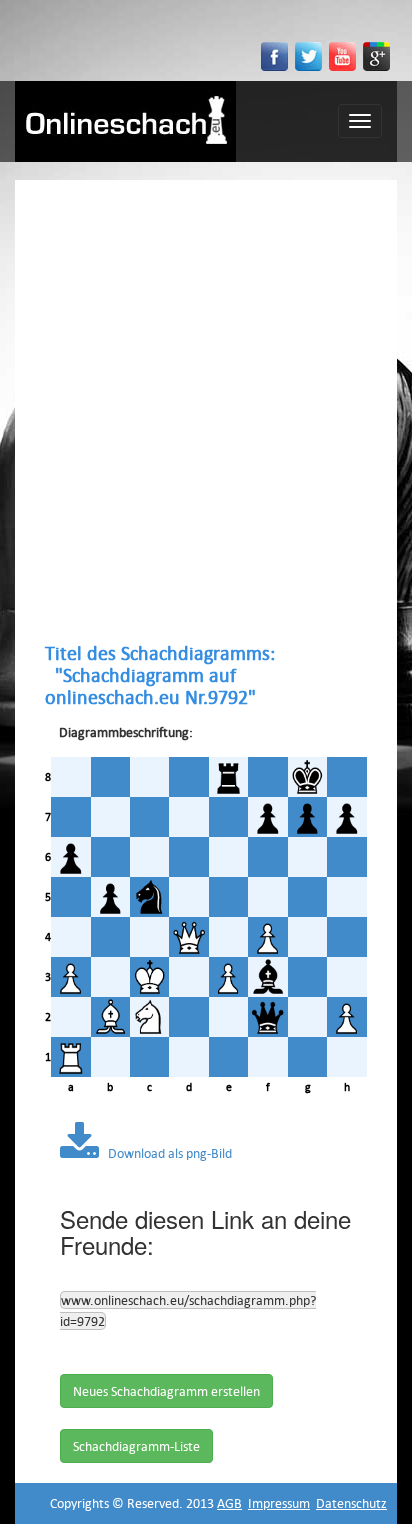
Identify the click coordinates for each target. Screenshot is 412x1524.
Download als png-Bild (165, 1153)
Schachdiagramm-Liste (136, 1446)
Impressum (279, 1503)
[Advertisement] (206, 411)
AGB (229, 1503)
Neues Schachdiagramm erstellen (166, 1391)
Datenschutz (351, 1503)
